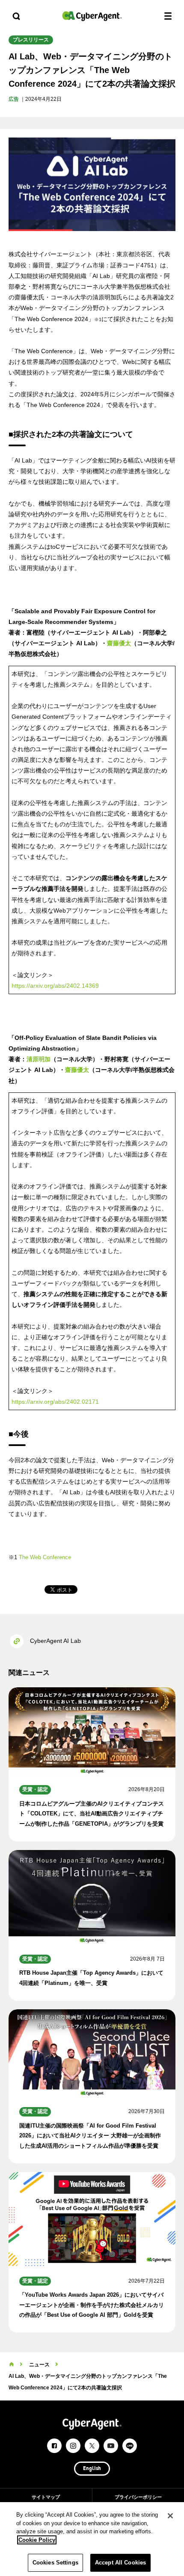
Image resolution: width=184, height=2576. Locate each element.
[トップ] (12, 2365)
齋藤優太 (119, 643)
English (92, 2469)
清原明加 (39, 1059)
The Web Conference (45, 1557)
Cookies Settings (55, 2563)
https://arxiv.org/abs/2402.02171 (55, 1402)
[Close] (170, 2516)
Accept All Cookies (120, 2563)
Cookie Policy (37, 2540)
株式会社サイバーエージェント (92, 16)
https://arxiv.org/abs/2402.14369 (55, 986)
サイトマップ (46, 2497)
